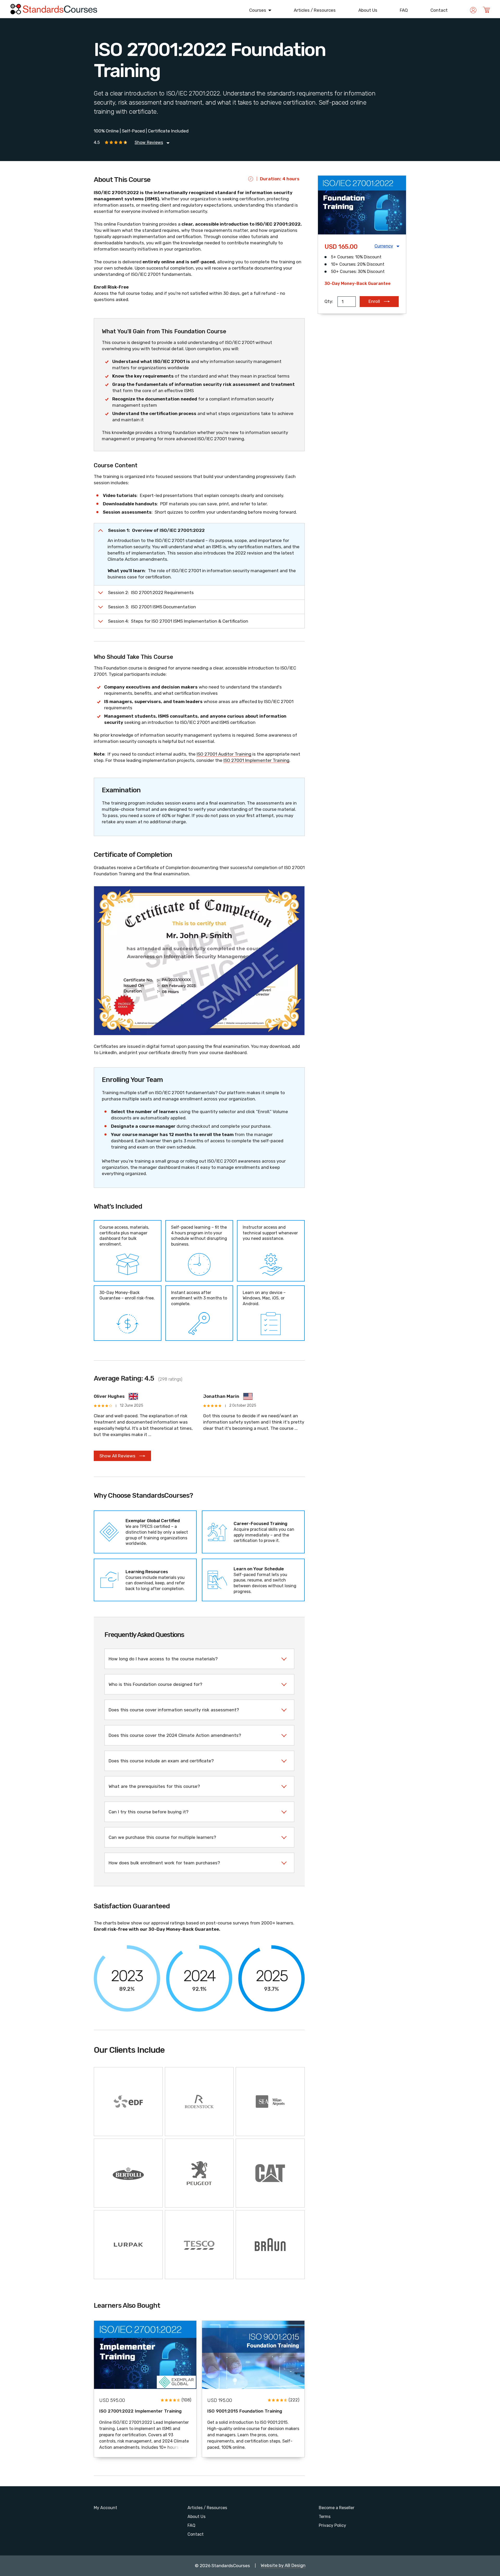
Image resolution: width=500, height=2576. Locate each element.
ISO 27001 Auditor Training (224, 754)
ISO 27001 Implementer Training (256, 760)
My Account (105, 2508)
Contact (439, 10)
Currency (384, 246)
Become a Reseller (337, 2508)
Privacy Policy (332, 2525)
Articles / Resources (315, 10)
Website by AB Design (283, 2566)
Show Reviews (149, 143)
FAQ (404, 10)
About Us (368, 10)
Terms (325, 2517)
